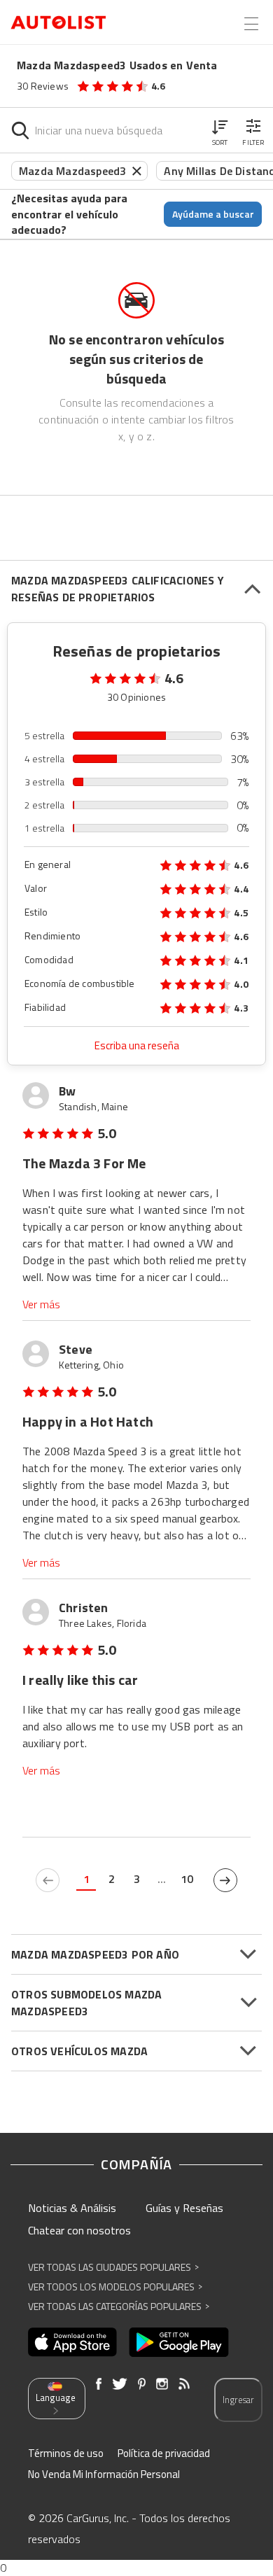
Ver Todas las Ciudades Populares (113, 2267)
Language (56, 2397)
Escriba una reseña (137, 1045)
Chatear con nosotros (79, 2230)
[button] (220, 130)
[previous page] (48, 1880)
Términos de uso (66, 2453)
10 (187, 1879)
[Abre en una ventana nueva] (72, 2342)
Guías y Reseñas (184, 2208)
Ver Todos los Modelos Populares (115, 2287)
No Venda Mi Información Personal (104, 2474)
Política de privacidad (164, 2453)
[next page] (225, 1880)
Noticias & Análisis (72, 2208)
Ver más (41, 1304)
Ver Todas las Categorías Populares (119, 2306)
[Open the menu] (251, 24)
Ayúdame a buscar (213, 214)
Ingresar (238, 2400)
